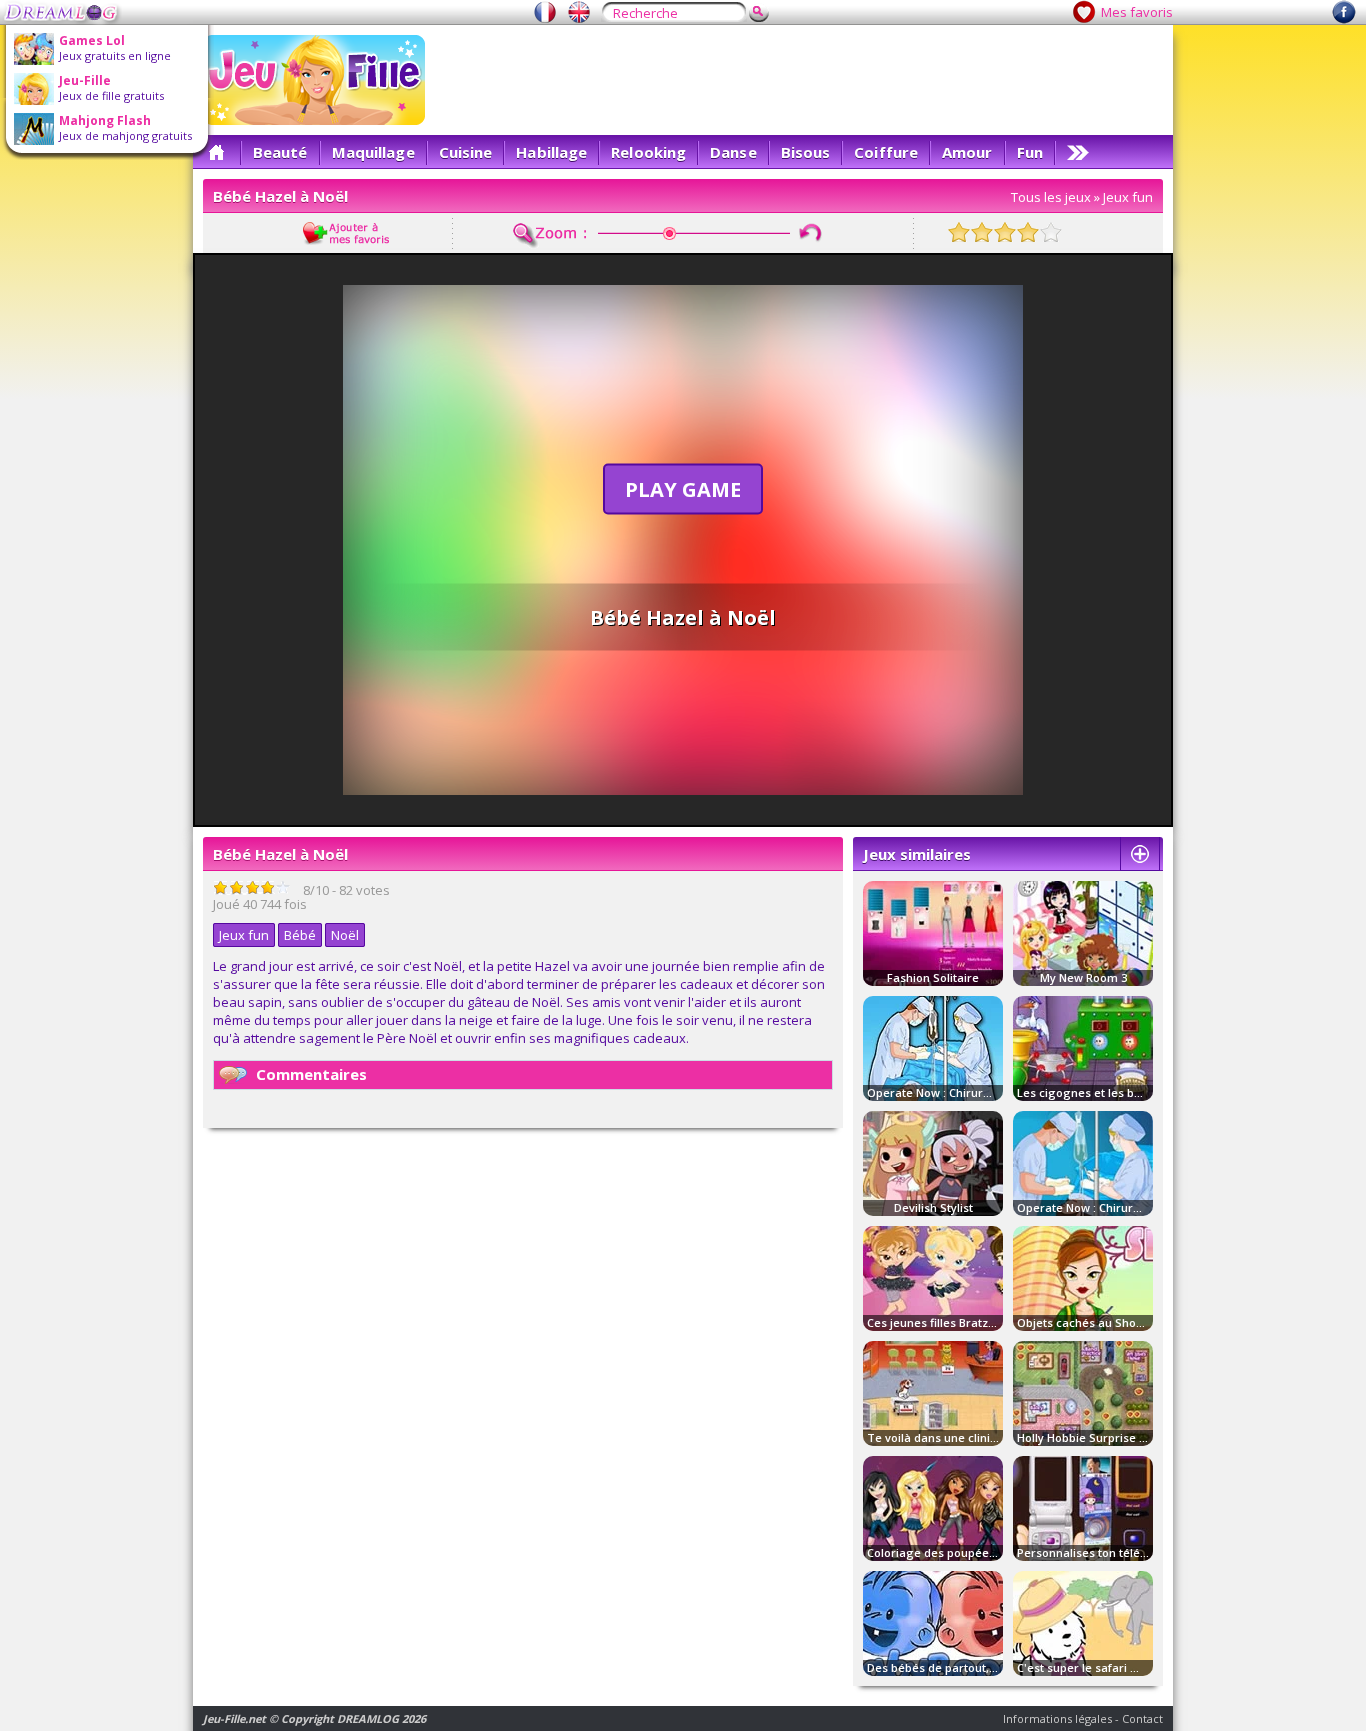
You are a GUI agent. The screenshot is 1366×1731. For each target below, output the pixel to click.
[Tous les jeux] (216, 152)
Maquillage (373, 152)
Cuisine (466, 152)
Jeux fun (1128, 197)
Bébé (300, 935)
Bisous (806, 152)
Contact (1142, 1718)
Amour (967, 152)
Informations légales (1057, 1718)
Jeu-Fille (85, 80)
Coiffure (886, 152)
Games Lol (92, 40)
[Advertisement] (799, 80)
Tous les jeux (1051, 197)
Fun (1030, 152)
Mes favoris (1137, 12)
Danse (733, 152)
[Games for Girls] (579, 12)
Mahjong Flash (105, 120)
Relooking (648, 152)
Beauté (280, 152)
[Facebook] (1344, 19)
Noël (345, 935)
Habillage (551, 152)
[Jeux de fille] (545, 12)
